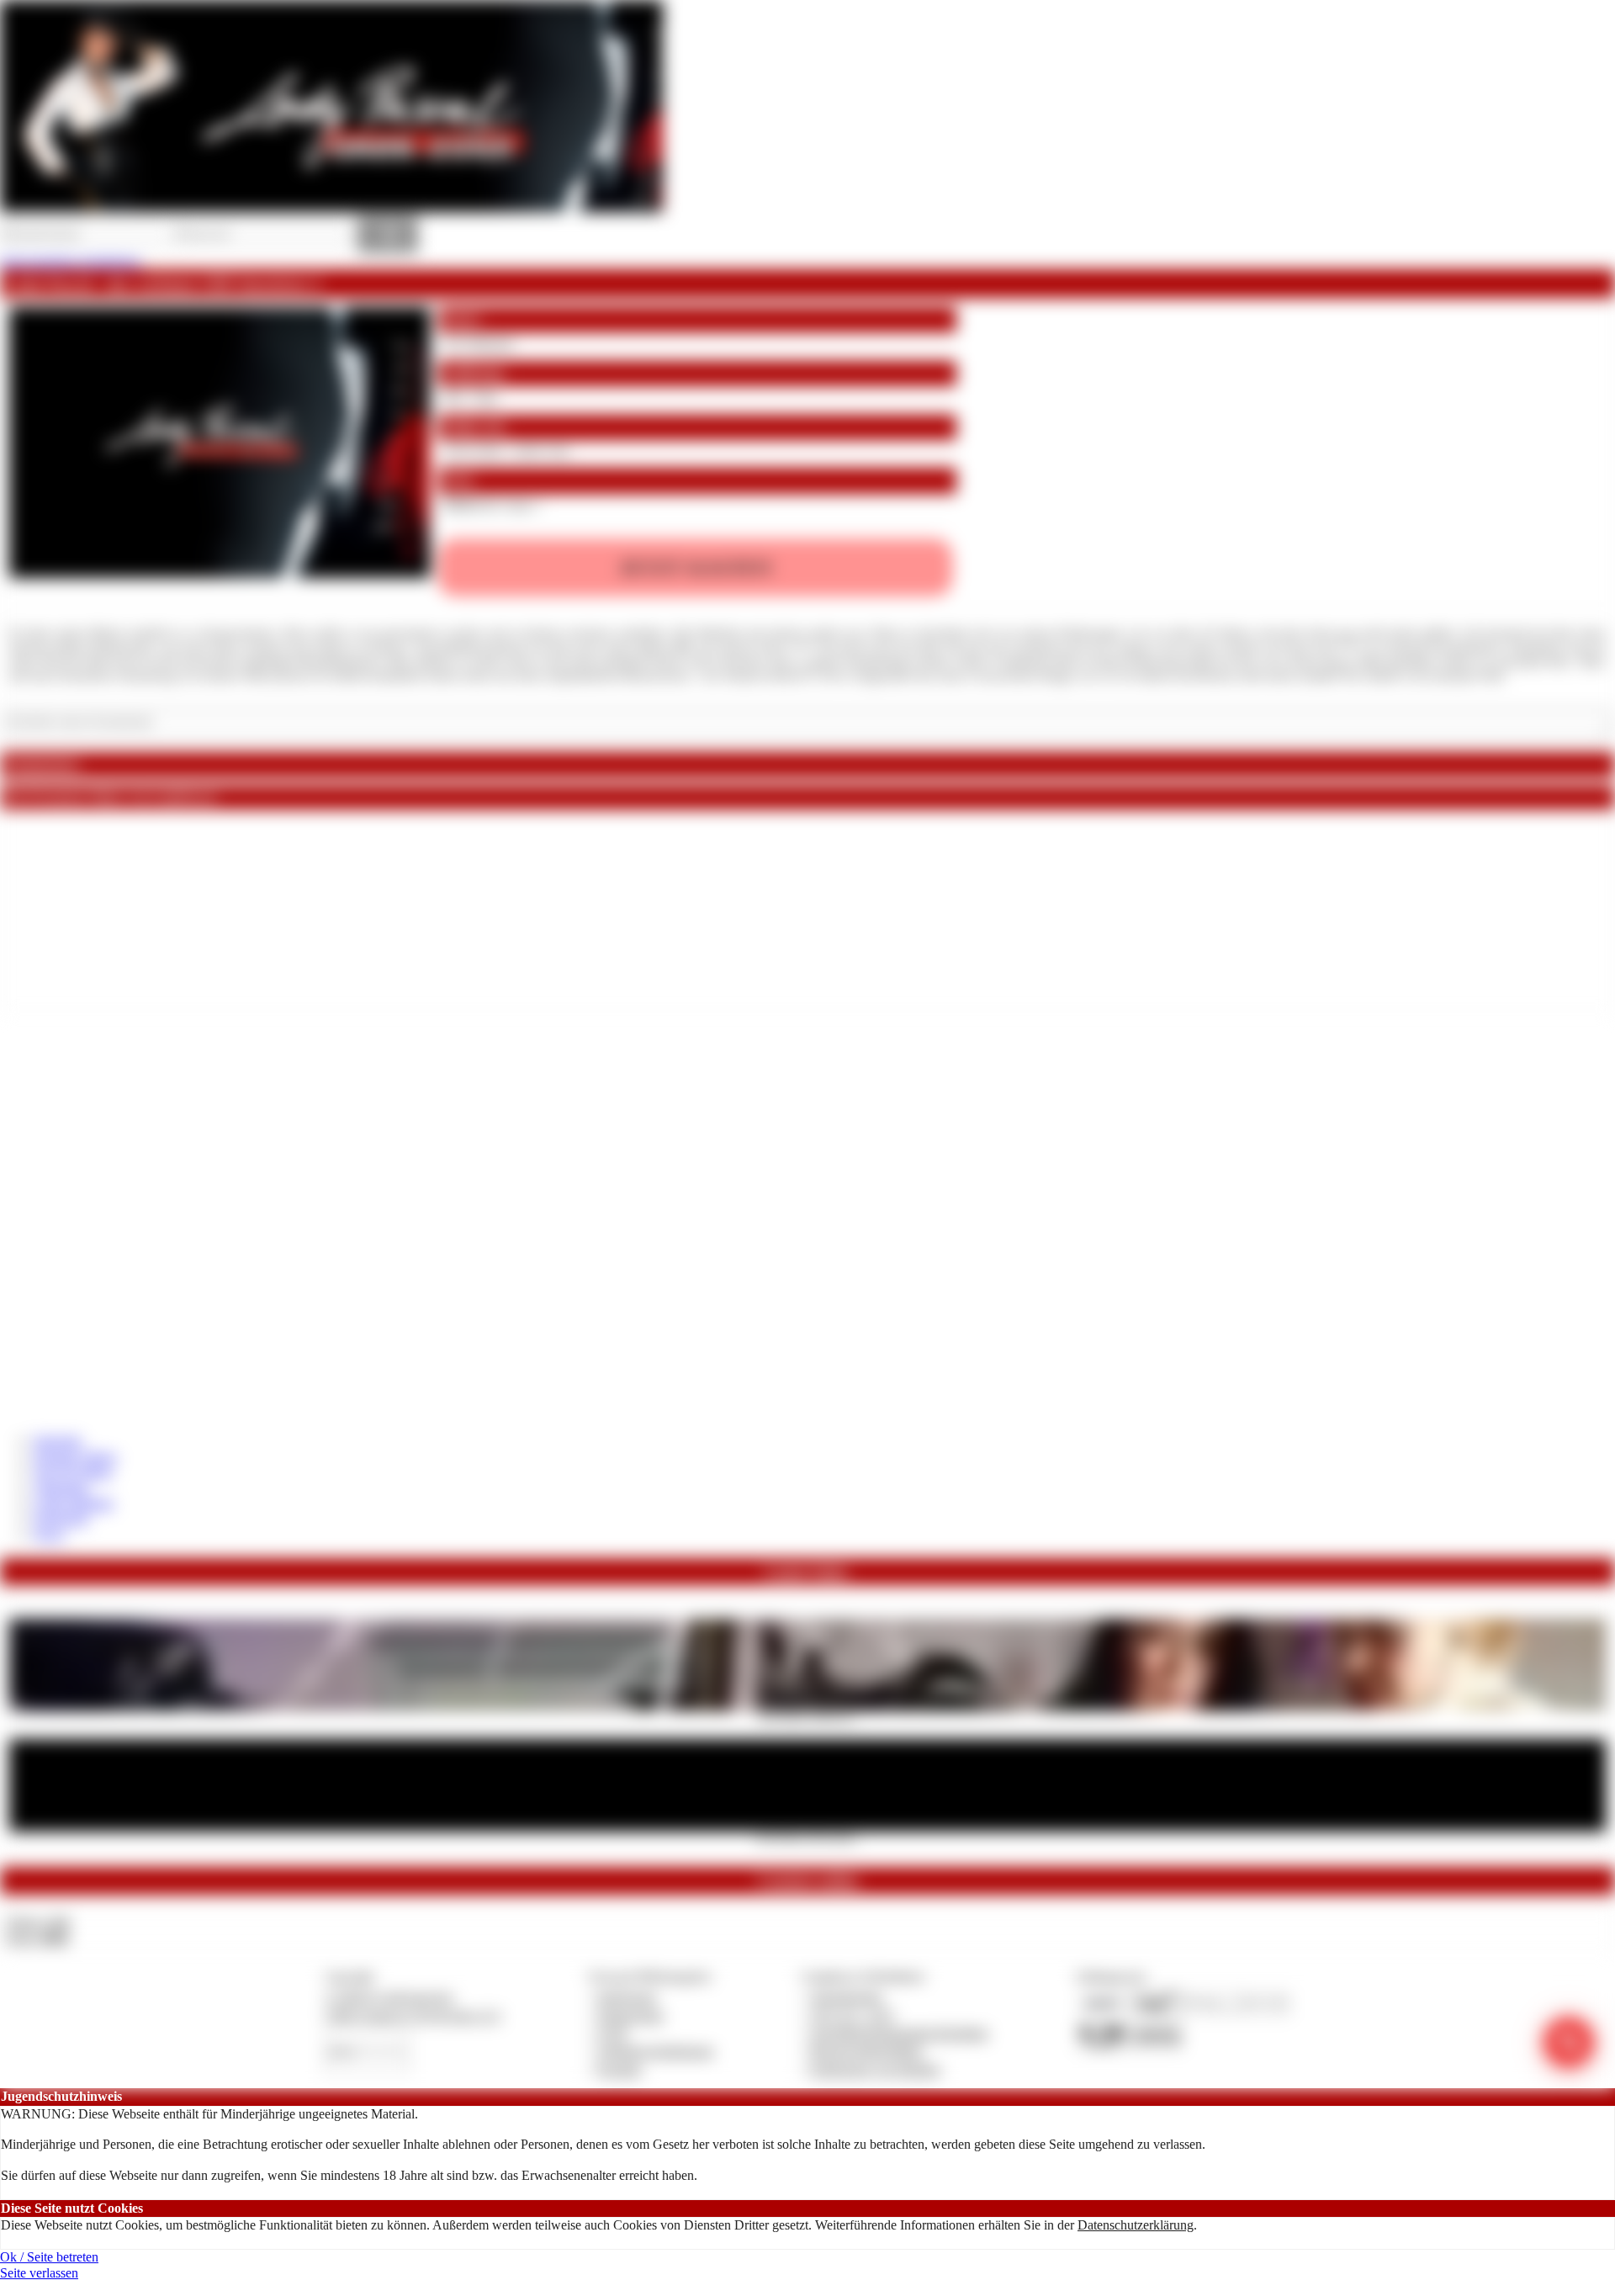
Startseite (58, 1441)
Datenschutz (631, 2015)
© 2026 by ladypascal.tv (389, 1997)
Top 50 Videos (73, 1472)
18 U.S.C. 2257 (853, 2015)
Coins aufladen (74, 1503)
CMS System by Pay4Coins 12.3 (413, 2015)
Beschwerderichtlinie (867, 2051)
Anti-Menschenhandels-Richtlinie (899, 2033)
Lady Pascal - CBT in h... (807, 1716)
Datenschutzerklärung (1136, 2225)
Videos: (37, 1922)
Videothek (61, 1488)
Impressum (627, 1997)
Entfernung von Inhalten (876, 2069)
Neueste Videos (75, 1457)
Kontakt (620, 2069)
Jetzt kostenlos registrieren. (71, 261)
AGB (612, 2033)
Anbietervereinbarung (655, 2051)
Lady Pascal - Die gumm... (808, 1837)
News (49, 1534)
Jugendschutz (847, 1997)
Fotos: (37, 1938)
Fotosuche (61, 1518)
